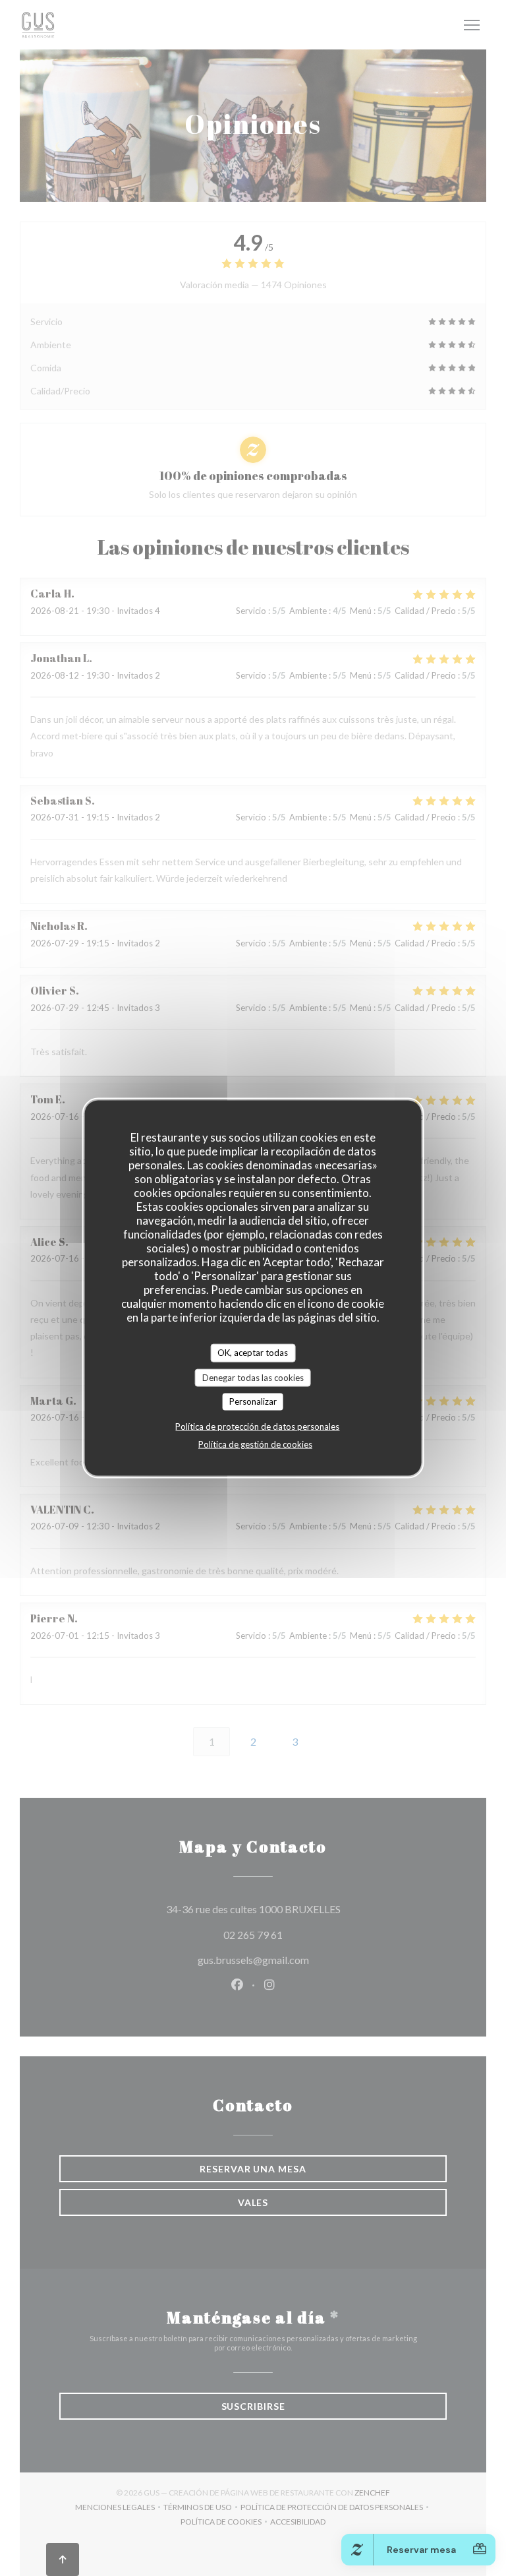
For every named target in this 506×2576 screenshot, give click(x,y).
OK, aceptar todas (253, 1353)
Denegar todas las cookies (253, 1377)
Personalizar (253, 1401)
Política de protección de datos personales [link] (257, 1426)
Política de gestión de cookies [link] (255, 1444)
